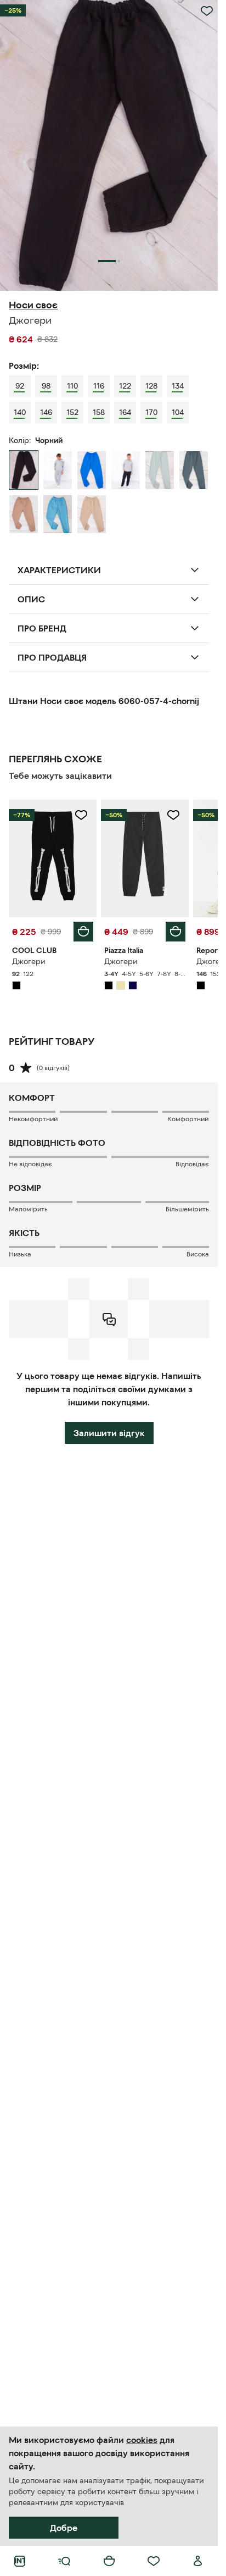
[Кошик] (109, 2561)
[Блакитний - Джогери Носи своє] (92, 470)
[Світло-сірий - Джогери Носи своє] (160, 470)
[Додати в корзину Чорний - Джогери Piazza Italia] (176, 932)
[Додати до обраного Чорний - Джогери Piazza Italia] (173, 815)
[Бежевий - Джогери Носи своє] (92, 514)
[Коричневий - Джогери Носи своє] (24, 514)
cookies (142, 2440)
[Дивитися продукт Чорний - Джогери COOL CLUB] (53, 858)
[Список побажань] (154, 2561)
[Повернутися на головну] (20, 2561)
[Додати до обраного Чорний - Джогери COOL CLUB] (81, 815)
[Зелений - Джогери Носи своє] (194, 470)
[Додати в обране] (207, 11)
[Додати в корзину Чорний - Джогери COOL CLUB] (83, 932)
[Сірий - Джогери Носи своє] (58, 470)
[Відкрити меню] (64, 2561)
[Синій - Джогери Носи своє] (126, 470)
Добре (64, 2528)
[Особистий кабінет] (198, 2561)
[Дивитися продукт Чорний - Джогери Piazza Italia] (145, 858)
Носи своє (33, 305)
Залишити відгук (109, 1433)
